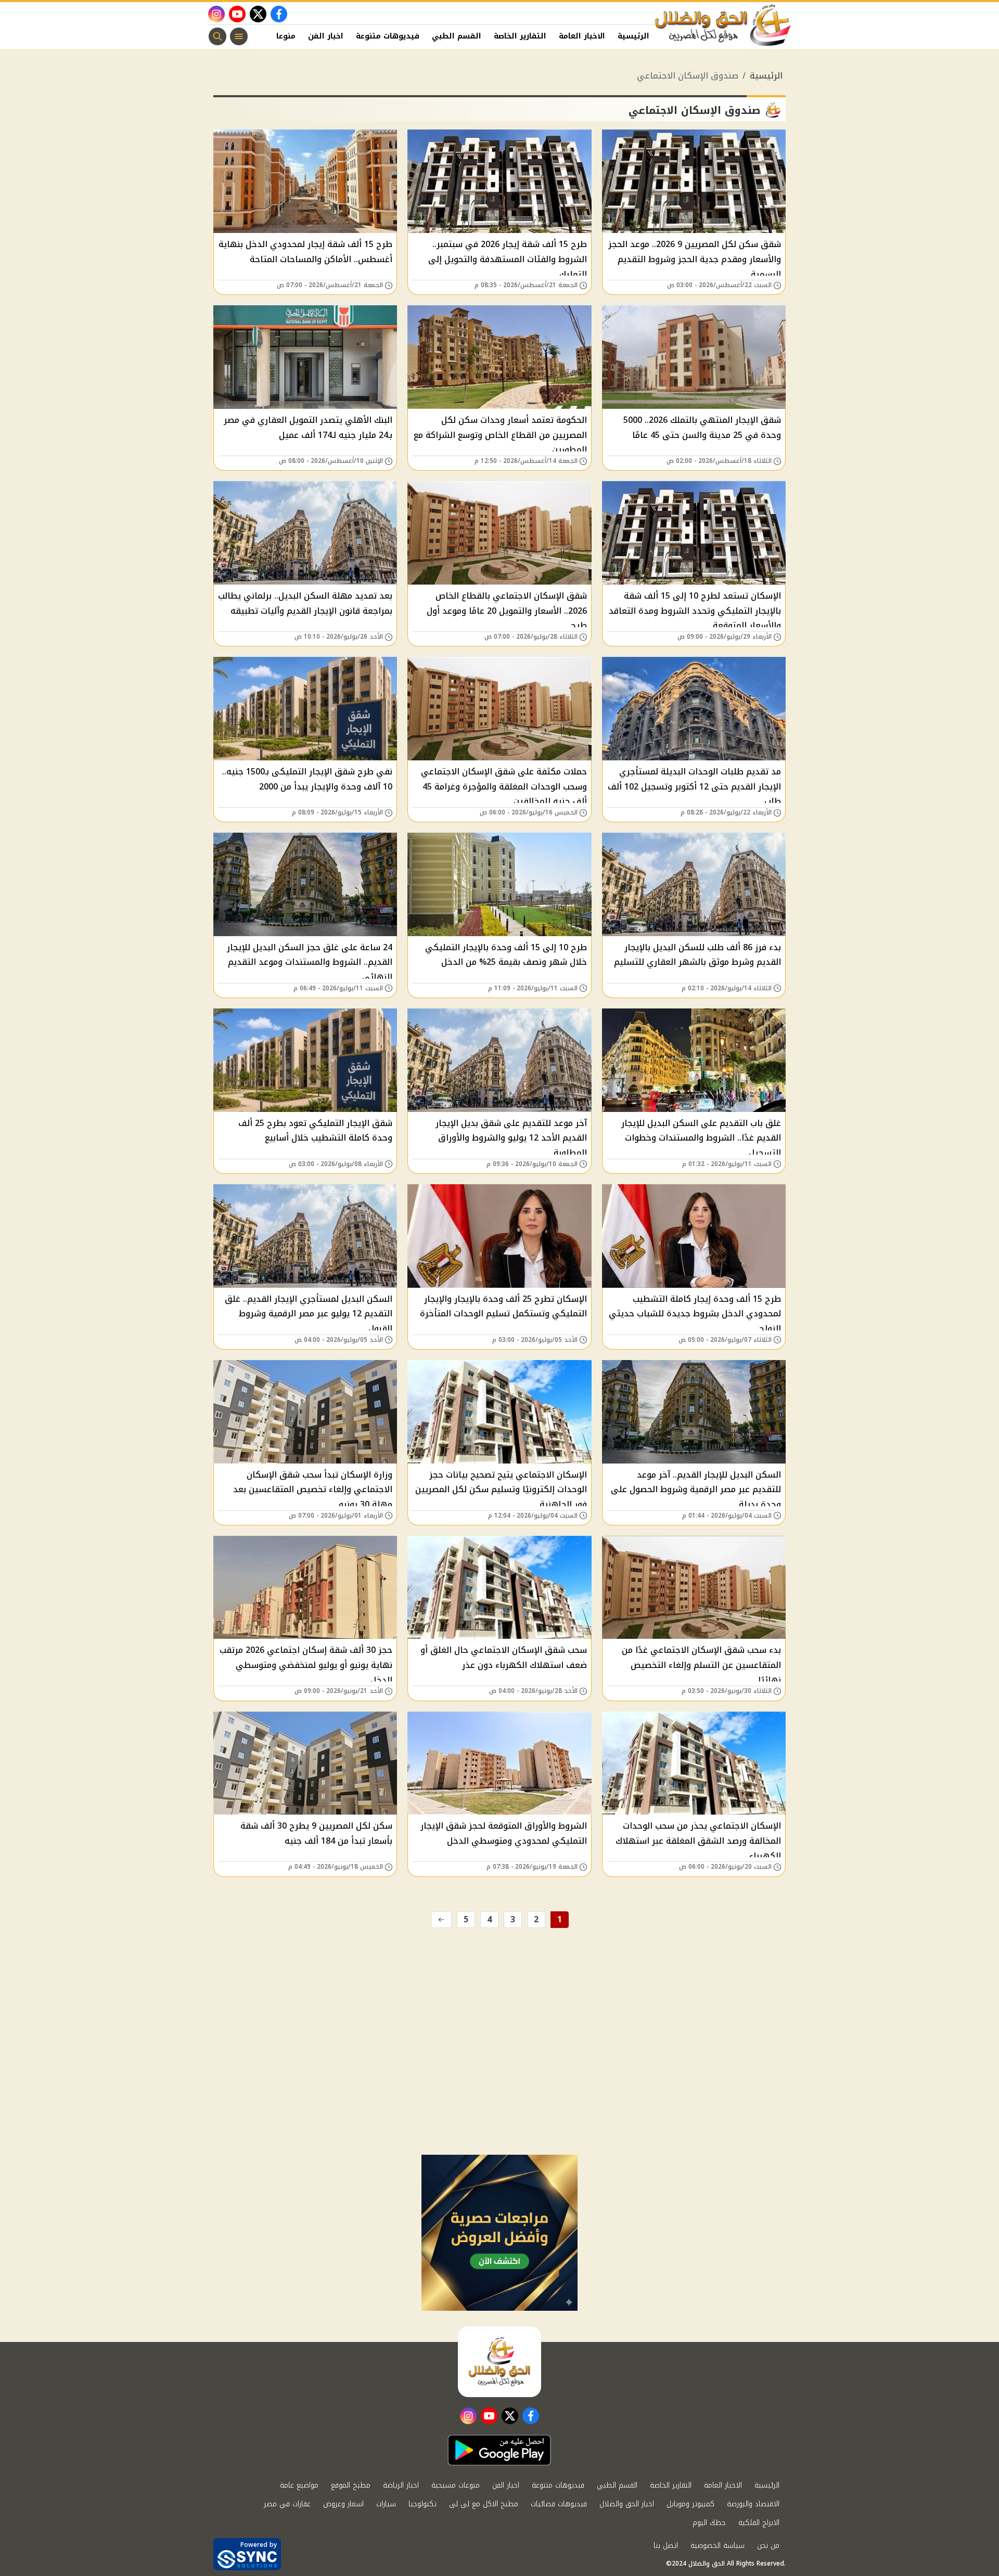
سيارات (386, 2504)
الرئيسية (633, 36)
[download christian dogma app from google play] (499, 2450)
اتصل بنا (666, 2546)
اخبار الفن (326, 36)
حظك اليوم (709, 2523)
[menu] (239, 36)
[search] (217, 36)
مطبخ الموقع (351, 2485)
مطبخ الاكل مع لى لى (484, 2504)
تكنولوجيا (422, 2504)
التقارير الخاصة (520, 36)
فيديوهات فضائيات (559, 2504)
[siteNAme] (723, 25)
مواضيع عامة (299, 2485)
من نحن (768, 2546)
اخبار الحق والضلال (627, 2504)
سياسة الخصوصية (718, 2546)
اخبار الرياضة (401, 2485)
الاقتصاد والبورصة (753, 2504)
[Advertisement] (499, 2077)
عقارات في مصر (287, 2504)
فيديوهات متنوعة (388, 36)
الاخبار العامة (582, 36)
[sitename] (499, 2362)
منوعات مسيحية (456, 2485)
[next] (441, 1920)
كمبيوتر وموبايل (690, 2504)
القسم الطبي (457, 36)
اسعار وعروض (343, 2504)
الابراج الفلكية (759, 2523)
